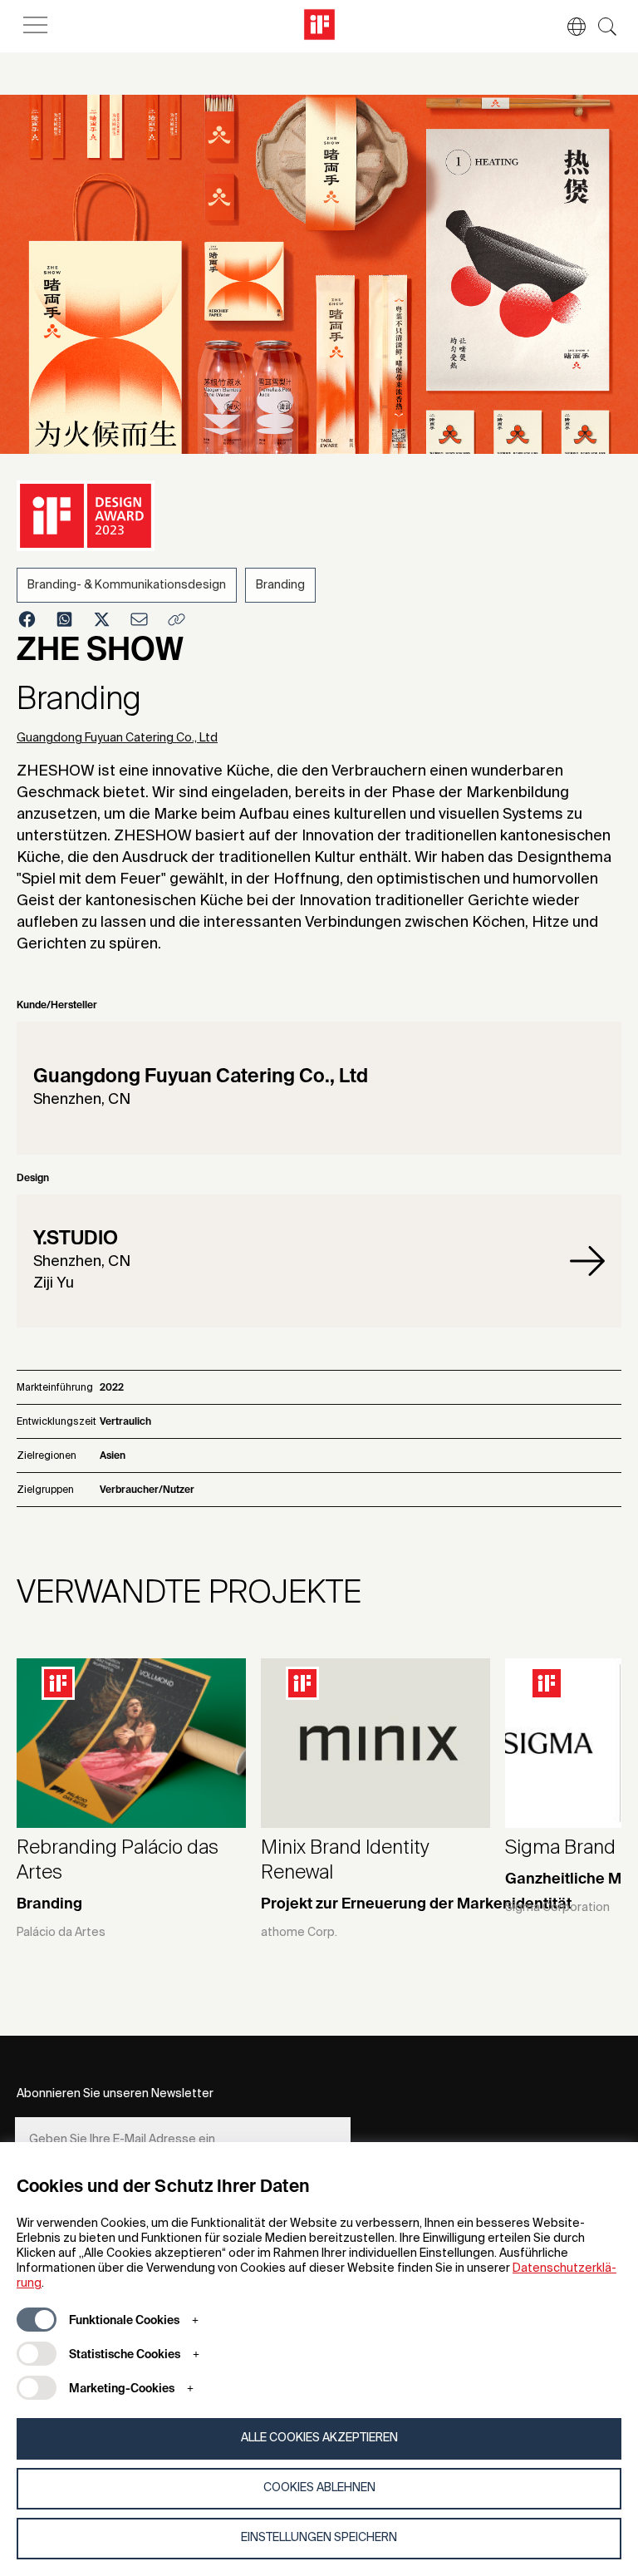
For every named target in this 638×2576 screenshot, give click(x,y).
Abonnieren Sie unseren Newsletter (115, 2094)
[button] (568, 27)
